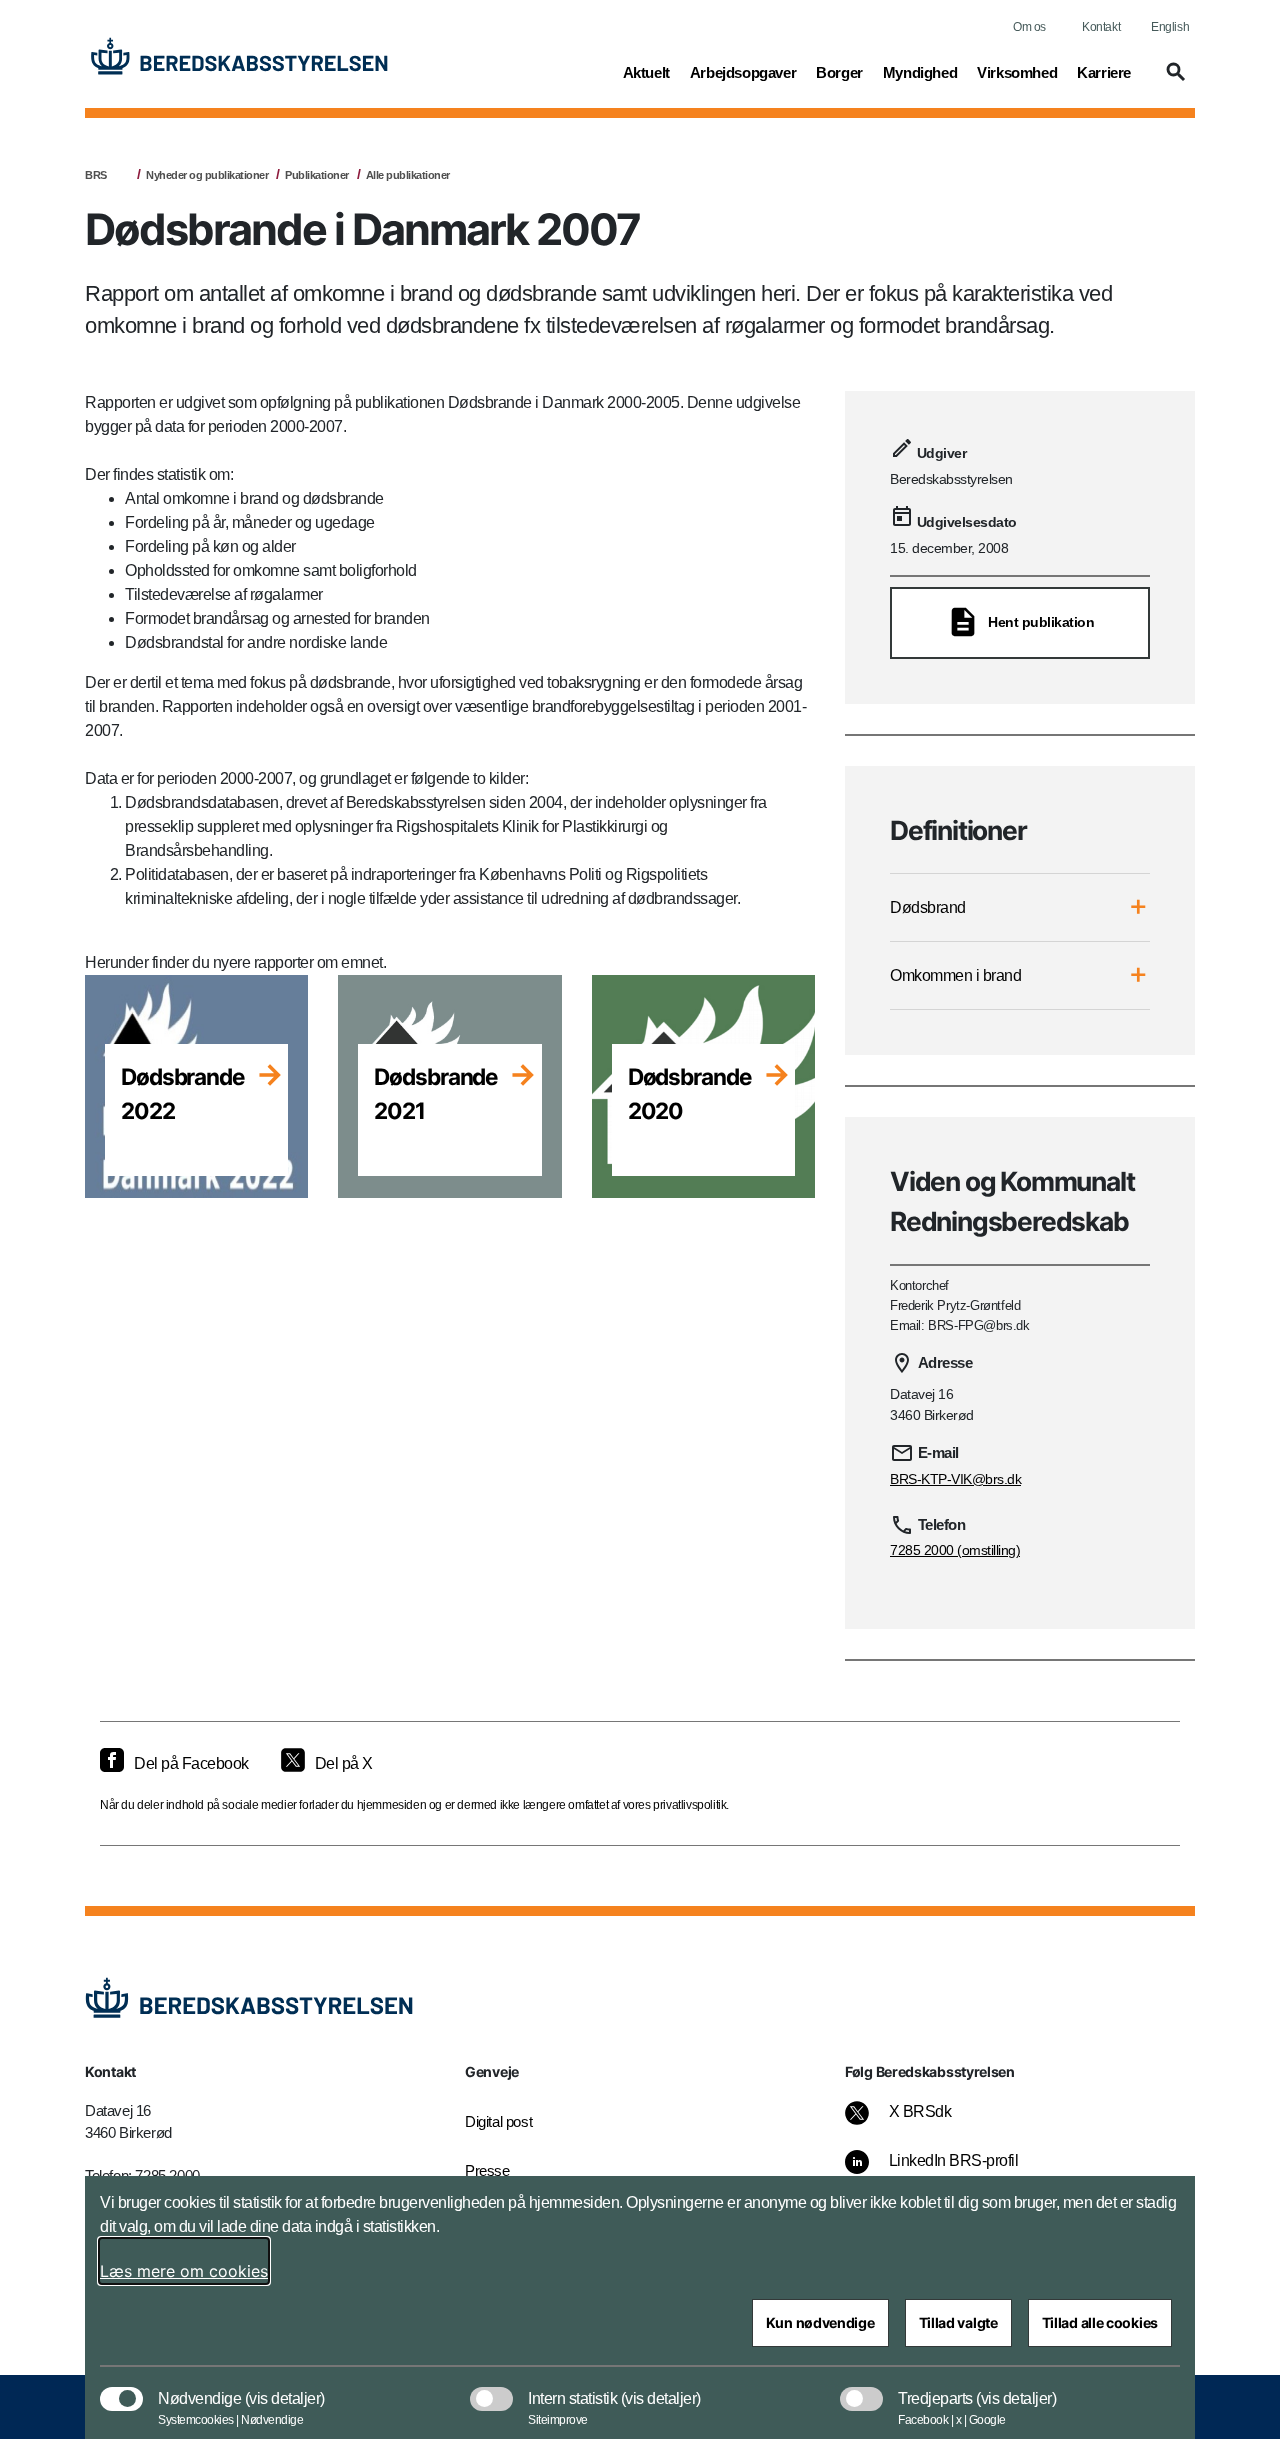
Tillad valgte (958, 2322)
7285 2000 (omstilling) (955, 1550)
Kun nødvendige (820, 2322)
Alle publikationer (408, 175)
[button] (1173, 81)
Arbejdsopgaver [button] (743, 72)
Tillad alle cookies (1100, 2322)
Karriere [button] (1104, 72)
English (1170, 27)
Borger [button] (839, 72)
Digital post (498, 2121)
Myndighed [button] (920, 72)
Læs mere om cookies (184, 2271)
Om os (1029, 27)
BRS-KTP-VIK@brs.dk (955, 1479)
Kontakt (1101, 27)
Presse (487, 2170)
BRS (96, 175)
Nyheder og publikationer (207, 175)
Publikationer (317, 175)
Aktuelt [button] (646, 72)
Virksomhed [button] (1017, 72)
